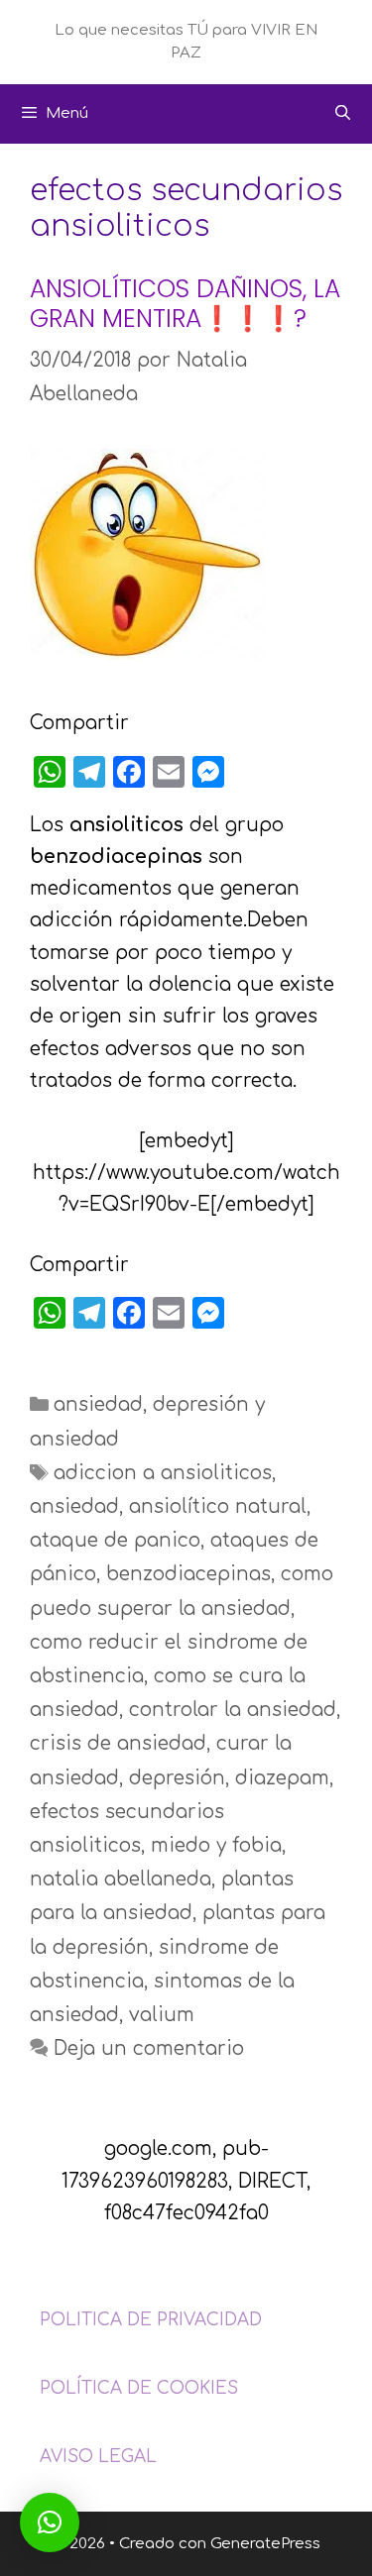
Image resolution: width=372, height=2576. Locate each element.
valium (162, 2015)
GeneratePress (265, 2544)
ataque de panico (115, 1540)
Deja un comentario (149, 2048)
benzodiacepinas (188, 1574)
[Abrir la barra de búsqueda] (343, 114)
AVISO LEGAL (98, 2457)
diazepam (282, 1778)
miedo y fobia (216, 1845)
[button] (50, 2522)
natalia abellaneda (121, 1879)
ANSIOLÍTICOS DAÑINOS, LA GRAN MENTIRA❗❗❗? (185, 304)
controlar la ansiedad (233, 1710)
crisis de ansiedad (118, 1743)
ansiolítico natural (218, 1506)
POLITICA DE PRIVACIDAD (151, 2320)
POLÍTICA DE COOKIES (139, 2388)
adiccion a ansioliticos (163, 1473)
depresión (177, 1778)
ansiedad (98, 1404)
